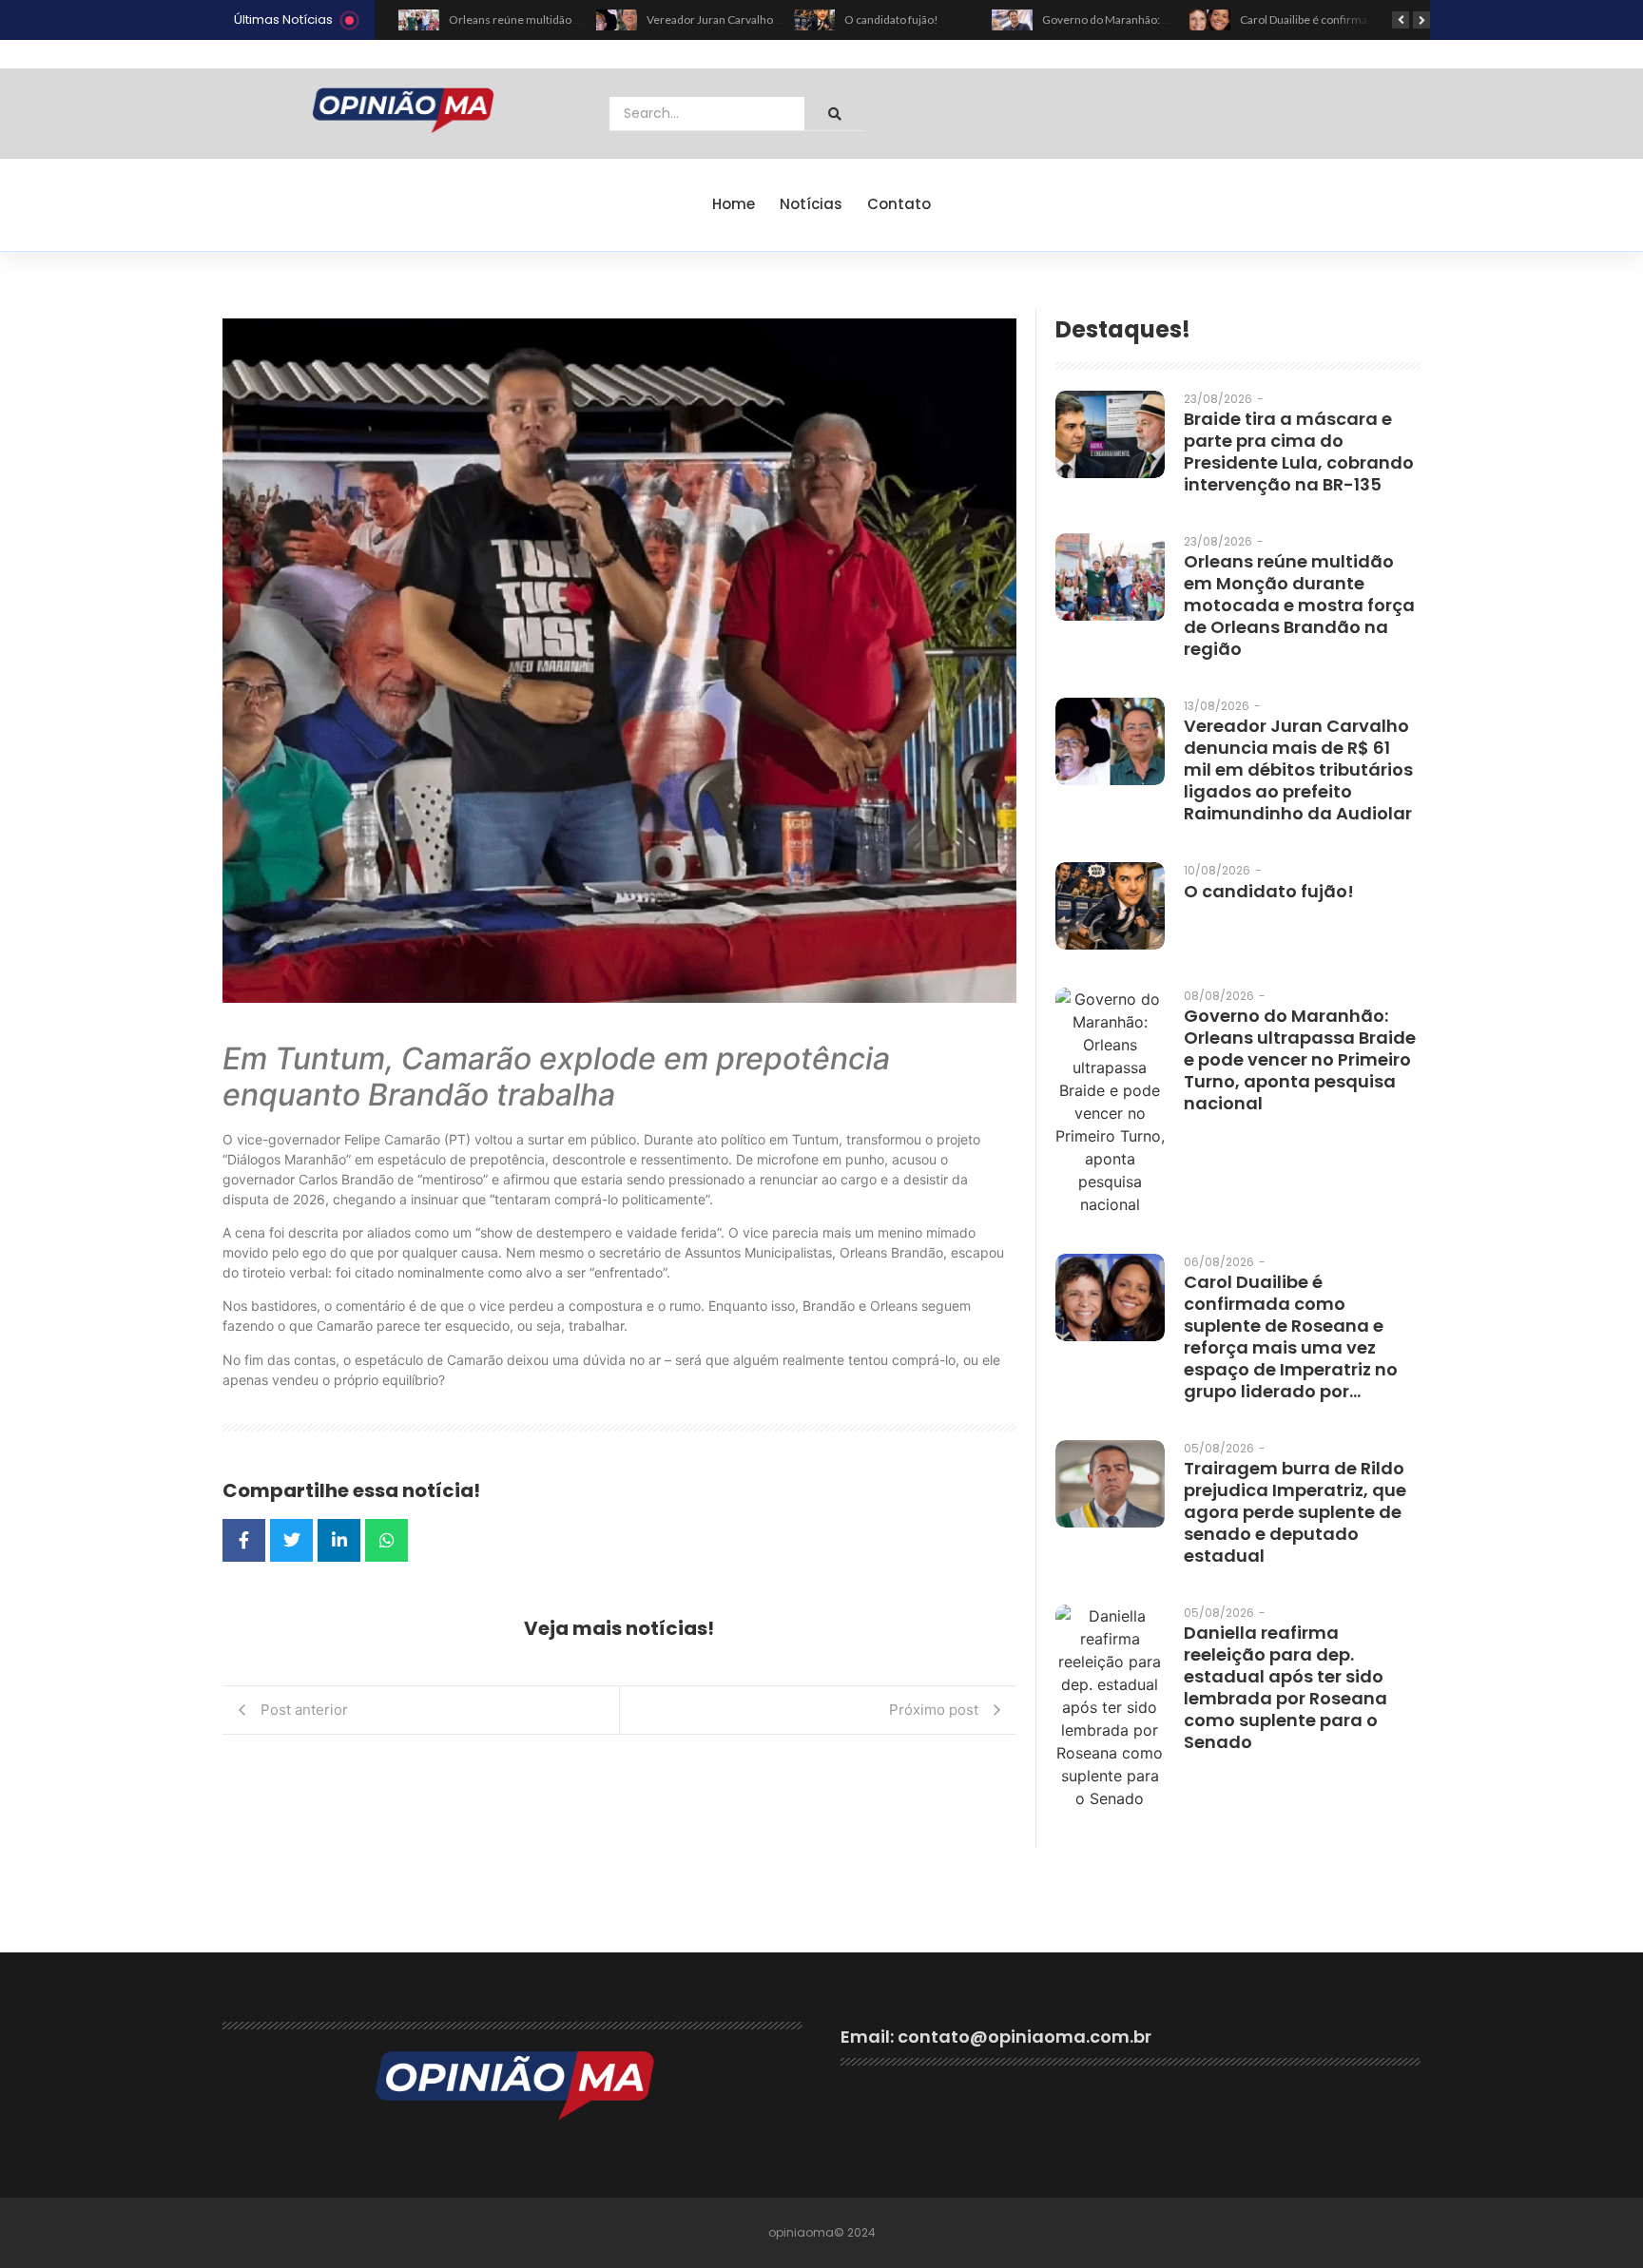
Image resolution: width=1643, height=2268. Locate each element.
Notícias (811, 204)
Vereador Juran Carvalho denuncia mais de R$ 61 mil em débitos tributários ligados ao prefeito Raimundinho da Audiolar (1298, 769)
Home (734, 204)
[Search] (835, 114)
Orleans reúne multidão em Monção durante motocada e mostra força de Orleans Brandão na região (1299, 605)
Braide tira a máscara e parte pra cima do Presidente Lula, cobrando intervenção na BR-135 (1299, 452)
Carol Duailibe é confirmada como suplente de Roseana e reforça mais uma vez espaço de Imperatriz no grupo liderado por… (1291, 1336)
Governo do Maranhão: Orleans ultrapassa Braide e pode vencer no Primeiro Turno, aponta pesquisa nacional (1300, 1059)
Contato (899, 204)
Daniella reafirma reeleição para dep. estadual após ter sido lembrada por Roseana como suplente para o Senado (1285, 1687)
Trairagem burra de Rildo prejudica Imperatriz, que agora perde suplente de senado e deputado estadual (1295, 1512)
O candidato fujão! (891, 19)
